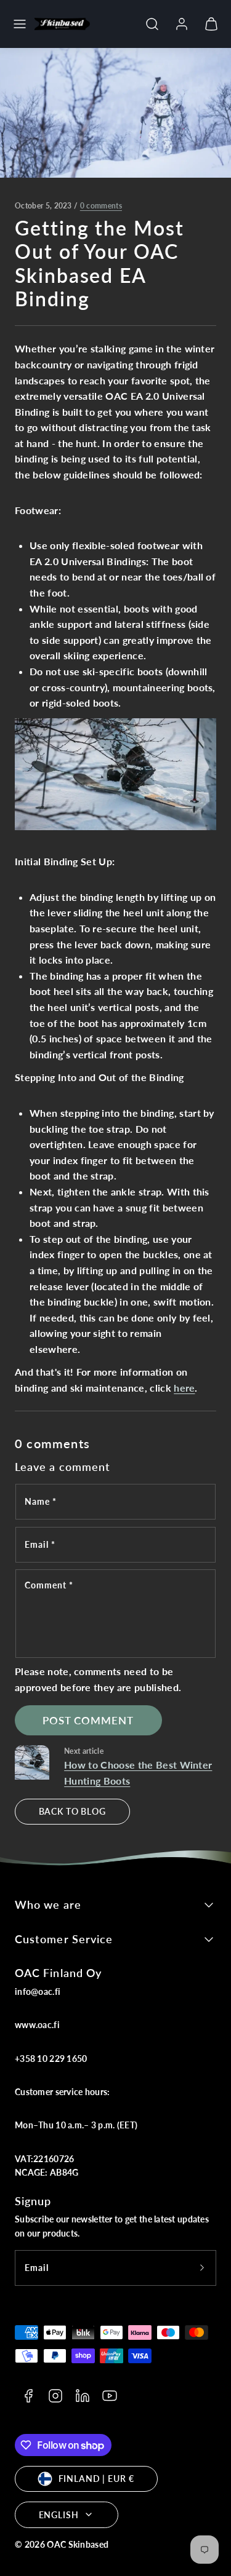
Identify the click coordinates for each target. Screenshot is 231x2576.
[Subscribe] (202, 2268)
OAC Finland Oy (58, 1973)
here (184, 1388)
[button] (20, 24)
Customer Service (64, 1939)
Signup (33, 2201)
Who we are (48, 1904)
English (59, 2515)
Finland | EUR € (96, 2479)
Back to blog (72, 1811)
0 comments (101, 206)
